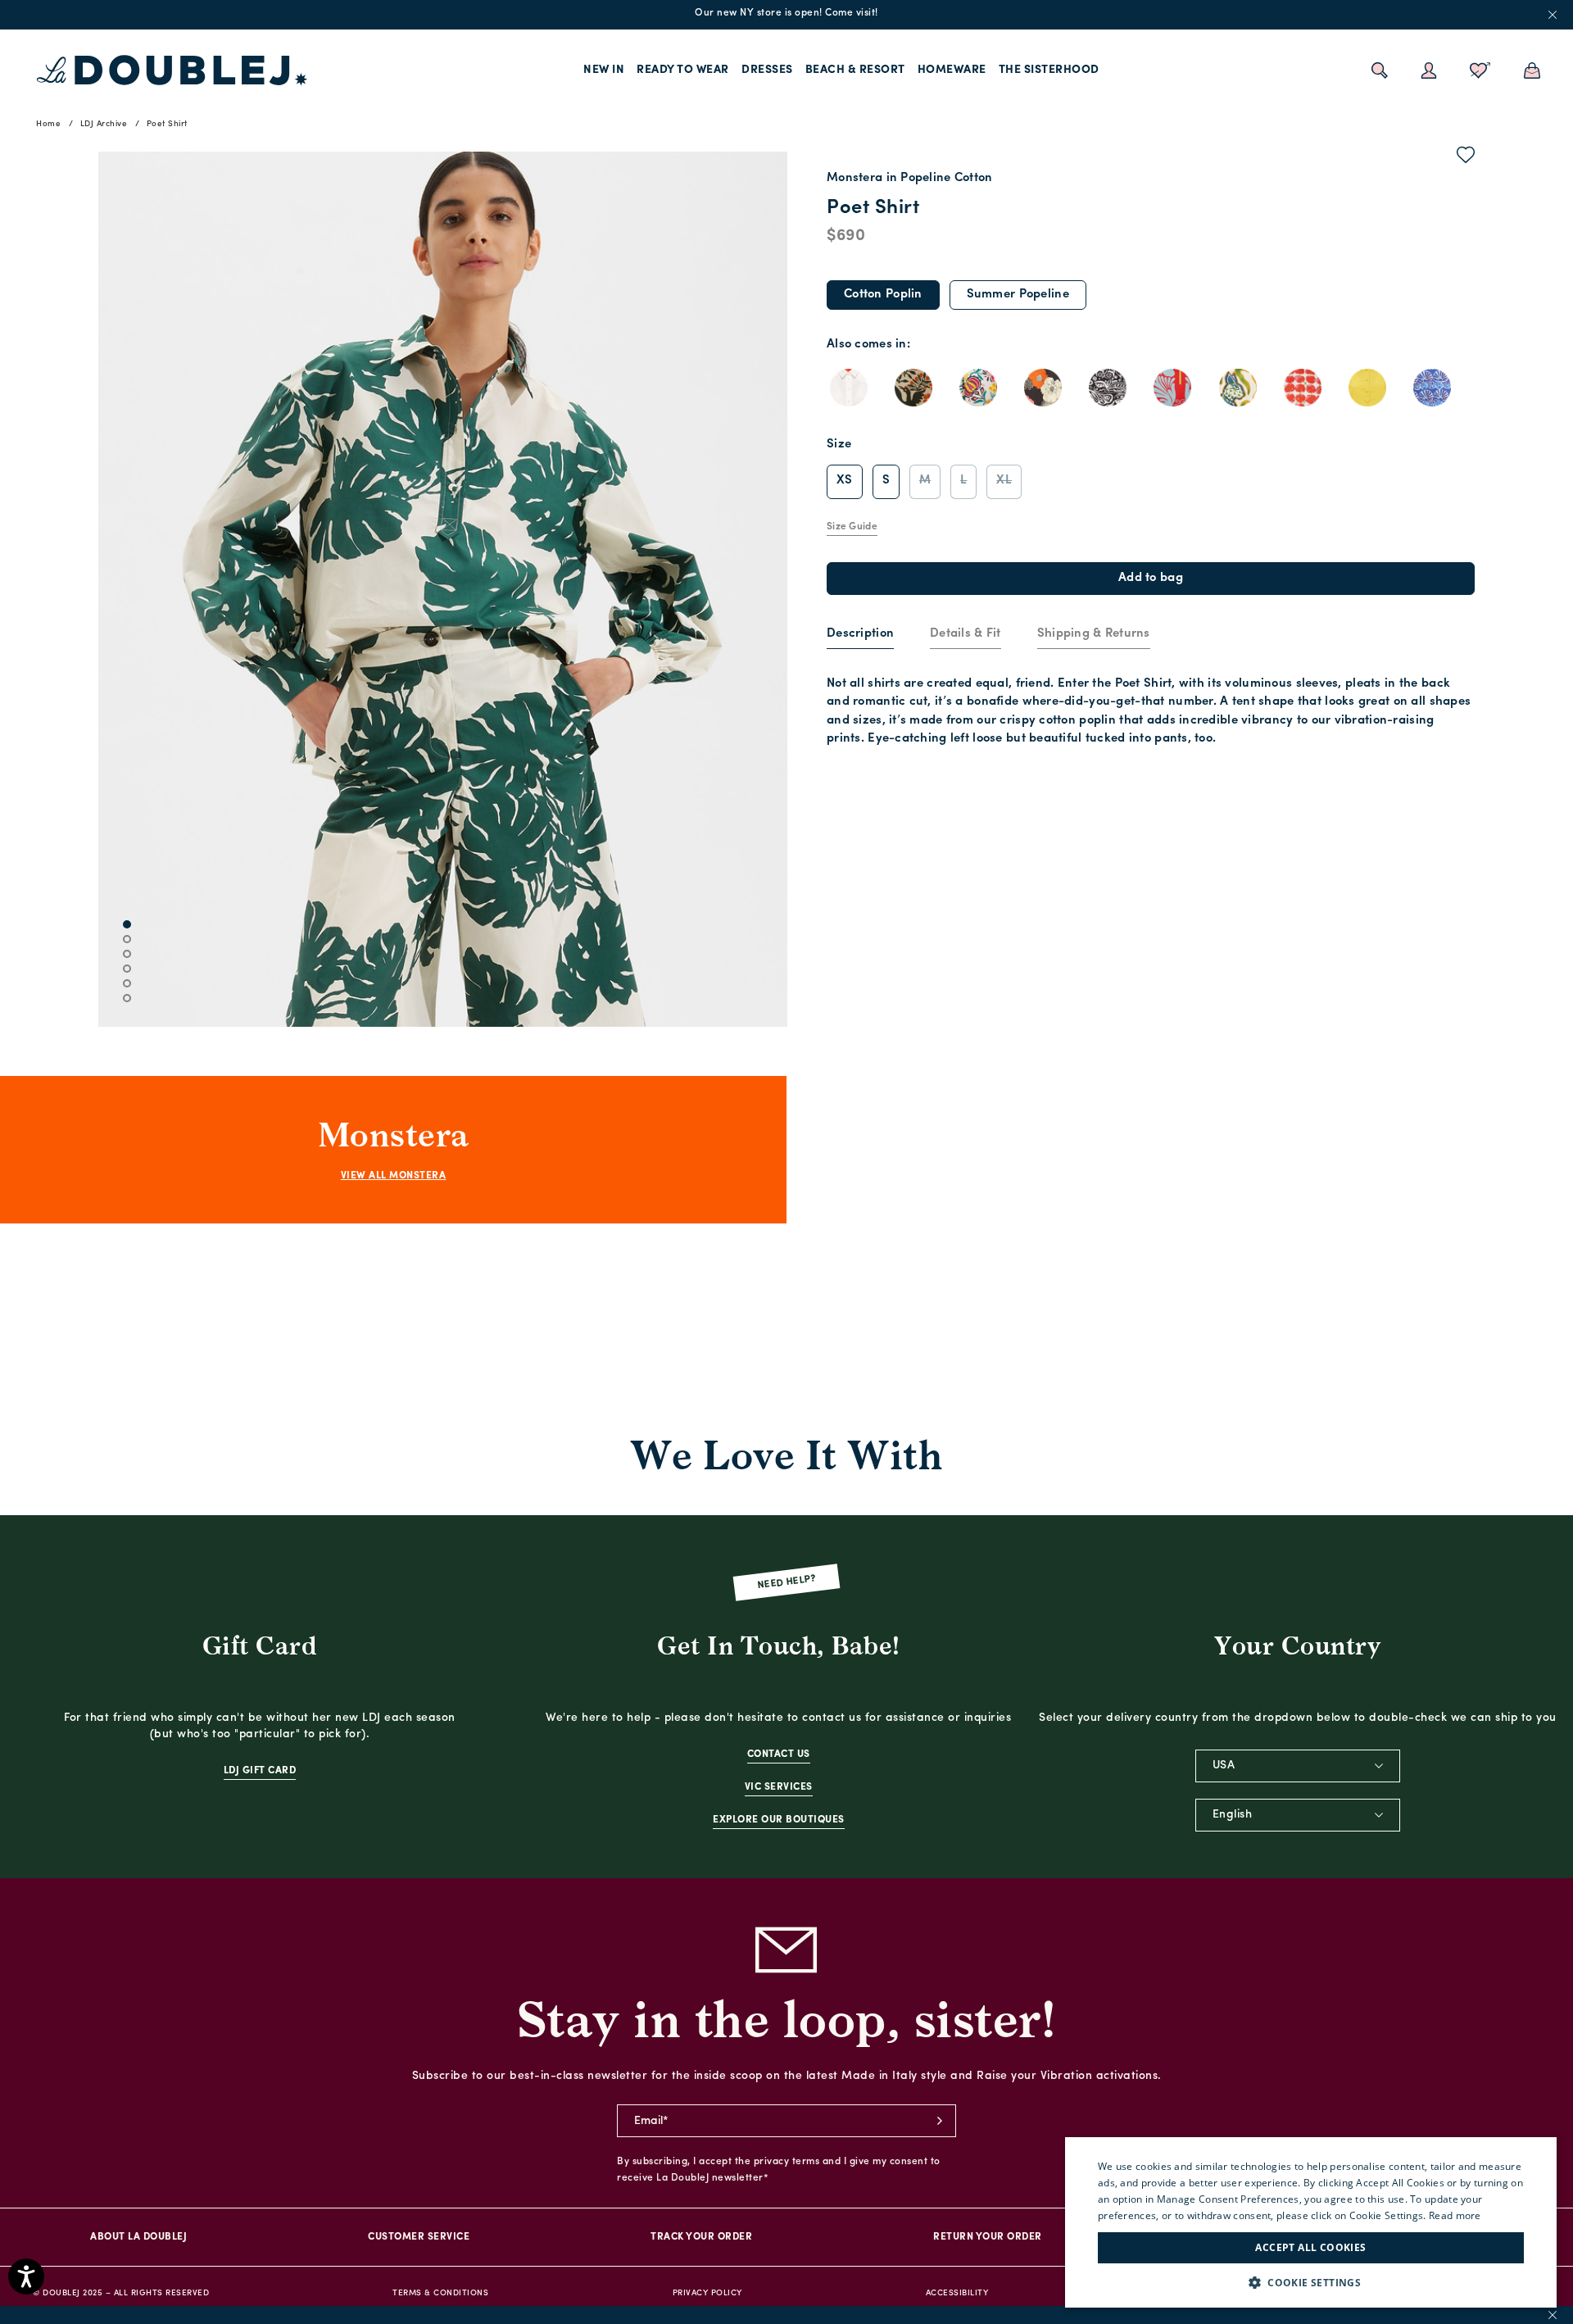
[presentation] (860, 635)
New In (604, 70)
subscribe (940, 2121)
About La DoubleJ (138, 2237)
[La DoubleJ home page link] (172, 70)
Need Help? (787, 1583)
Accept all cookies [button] (1310, 2247)
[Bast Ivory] (1238, 388)
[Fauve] (1108, 388)
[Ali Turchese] (1172, 388)
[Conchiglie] (1432, 388)
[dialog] (1311, 2222)
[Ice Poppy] (1043, 388)
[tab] (860, 635)
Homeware (952, 70)
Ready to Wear (683, 70)
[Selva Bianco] (978, 388)
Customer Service (419, 2237)
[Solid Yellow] (1367, 388)
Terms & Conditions (440, 2293)
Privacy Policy (707, 2293)
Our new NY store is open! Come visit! (786, 13)
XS (845, 481)
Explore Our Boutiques (779, 1820)
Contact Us (779, 1754)
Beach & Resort (855, 70)
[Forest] (913, 388)
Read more (1455, 2215)
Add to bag (1151, 578)
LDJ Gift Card (260, 1771)
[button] (1311, 2283)
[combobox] (1298, 1766)
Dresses (767, 70)
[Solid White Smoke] (849, 388)
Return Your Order (988, 2237)
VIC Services (779, 1787)
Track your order (701, 2237)
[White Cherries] (1303, 388)
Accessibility (957, 2293)
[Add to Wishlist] (1466, 158)
